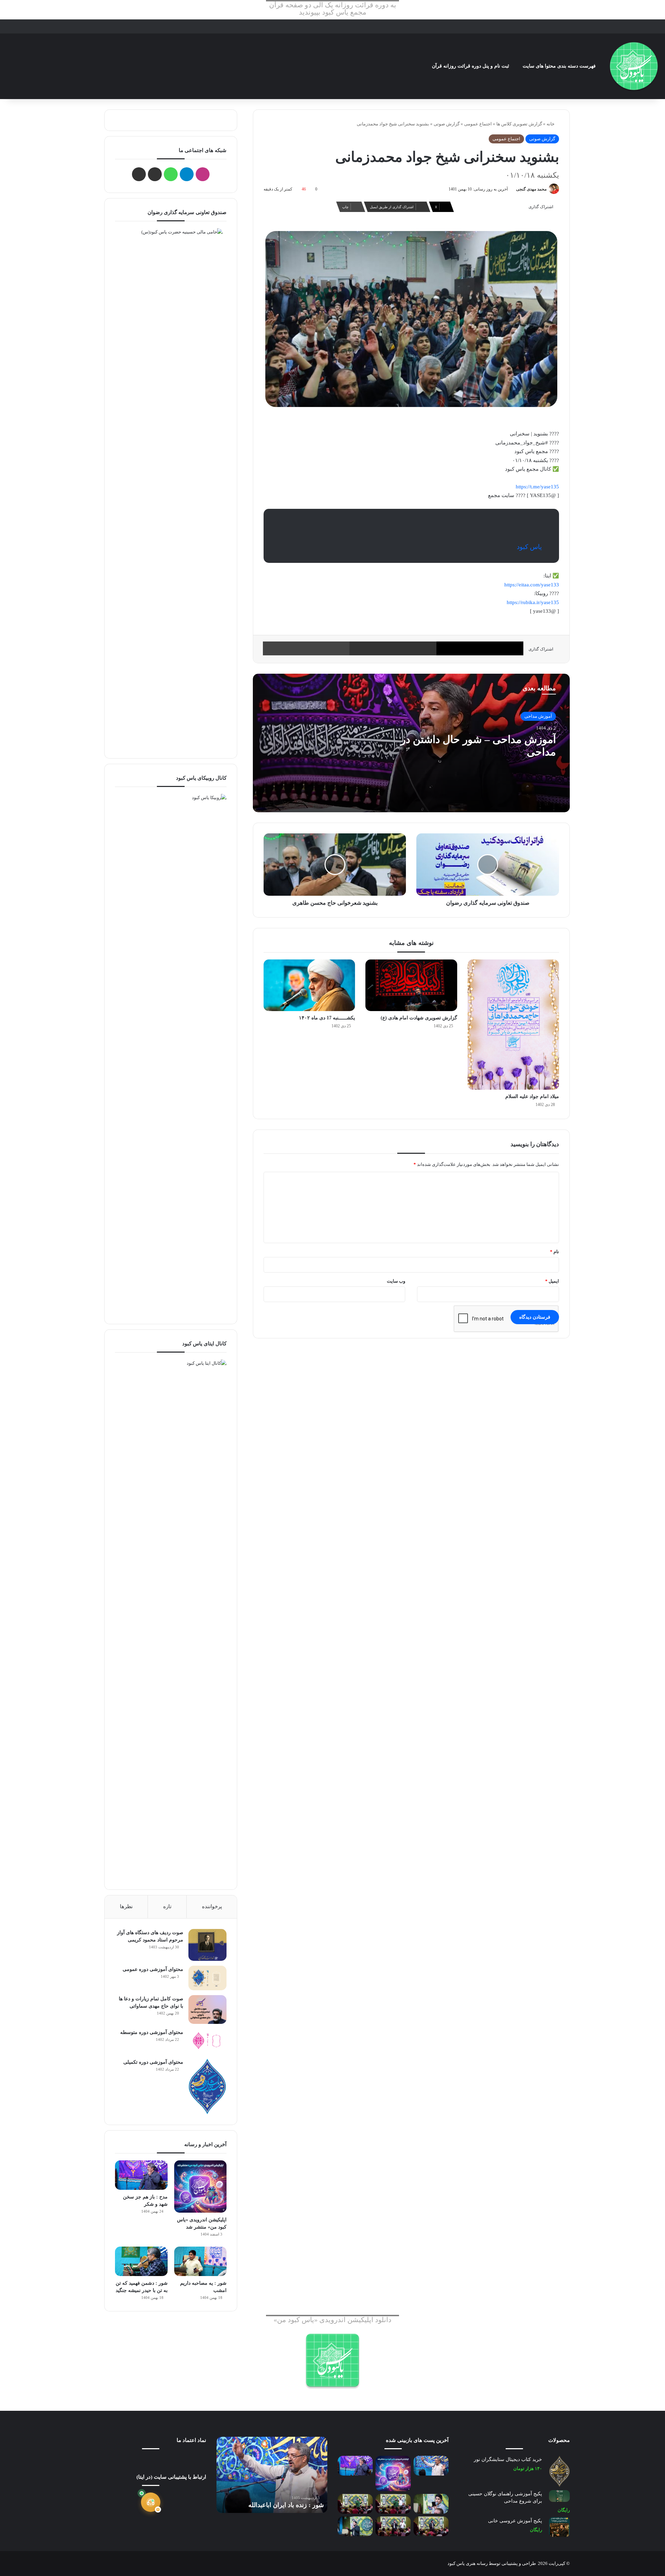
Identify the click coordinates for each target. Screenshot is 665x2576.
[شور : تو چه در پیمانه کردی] (431, 2504)
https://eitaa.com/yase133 (532, 585)
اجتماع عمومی (478, 124)
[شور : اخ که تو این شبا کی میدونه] (393, 2504)
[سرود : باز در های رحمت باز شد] (355, 2504)
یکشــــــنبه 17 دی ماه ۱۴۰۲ (327, 1018)
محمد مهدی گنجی (531, 189)
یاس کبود (529, 547)
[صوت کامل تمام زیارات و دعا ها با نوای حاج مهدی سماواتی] (207, 2009)
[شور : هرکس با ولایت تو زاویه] (355, 2526)
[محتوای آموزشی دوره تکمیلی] (207, 2086)
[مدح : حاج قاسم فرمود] (431, 2526)
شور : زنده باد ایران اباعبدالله (286, 2505)
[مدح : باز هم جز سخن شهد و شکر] (141, 2175)
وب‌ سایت (396, 1281)
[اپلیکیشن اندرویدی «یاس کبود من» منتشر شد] (200, 2186)
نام (555, 1252)
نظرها (126, 1906)
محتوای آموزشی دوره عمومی (153, 1969)
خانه (551, 124)
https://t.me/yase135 (537, 487)
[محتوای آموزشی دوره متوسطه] (207, 2041)
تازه (167, 1906)
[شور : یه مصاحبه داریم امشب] (200, 2261)
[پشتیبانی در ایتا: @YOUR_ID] (151, 2502)
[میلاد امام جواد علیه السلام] (513, 1025)
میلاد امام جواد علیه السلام (532, 1096)
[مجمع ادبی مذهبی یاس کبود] (634, 66)
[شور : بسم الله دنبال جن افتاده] (393, 2526)
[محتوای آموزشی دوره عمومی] (207, 1978)
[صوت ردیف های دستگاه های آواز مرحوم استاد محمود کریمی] (207, 1945)
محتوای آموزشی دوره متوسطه (152, 2032)
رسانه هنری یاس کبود (468, 2563)
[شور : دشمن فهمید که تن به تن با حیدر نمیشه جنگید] (141, 2261)
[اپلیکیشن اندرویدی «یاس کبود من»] (332, 2360)
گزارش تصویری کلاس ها (519, 124)
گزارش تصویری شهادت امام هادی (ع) (419, 1018)
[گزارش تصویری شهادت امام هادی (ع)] (411, 985)
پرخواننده (212, 1906)
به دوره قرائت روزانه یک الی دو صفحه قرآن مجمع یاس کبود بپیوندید (333, 9)
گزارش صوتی (447, 124)
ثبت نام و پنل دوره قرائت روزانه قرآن (471, 66)
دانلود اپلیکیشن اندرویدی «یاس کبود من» (332, 2320)
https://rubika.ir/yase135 (533, 602)
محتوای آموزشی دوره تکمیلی (153, 2062)
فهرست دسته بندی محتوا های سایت (559, 66)
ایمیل (552, 1281)
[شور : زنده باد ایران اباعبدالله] (431, 2466)
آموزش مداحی (538, 716)
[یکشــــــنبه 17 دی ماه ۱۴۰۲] (309, 985)
